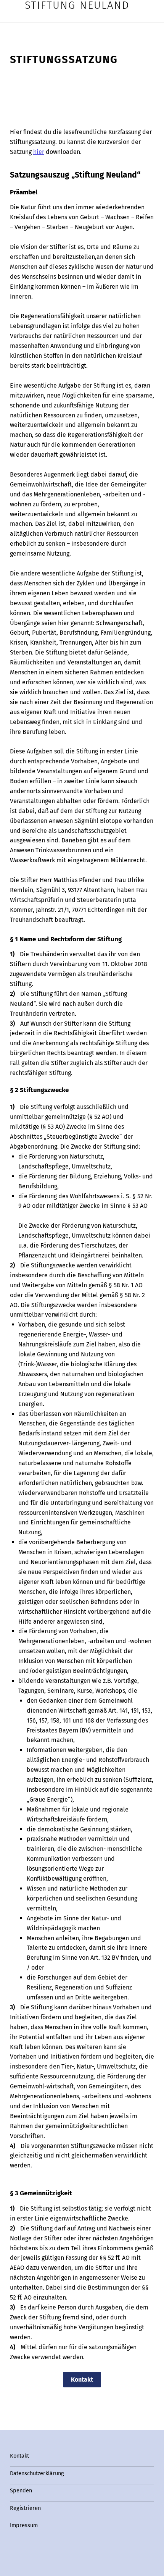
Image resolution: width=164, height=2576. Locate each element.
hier (39, 152)
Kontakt (82, 2380)
